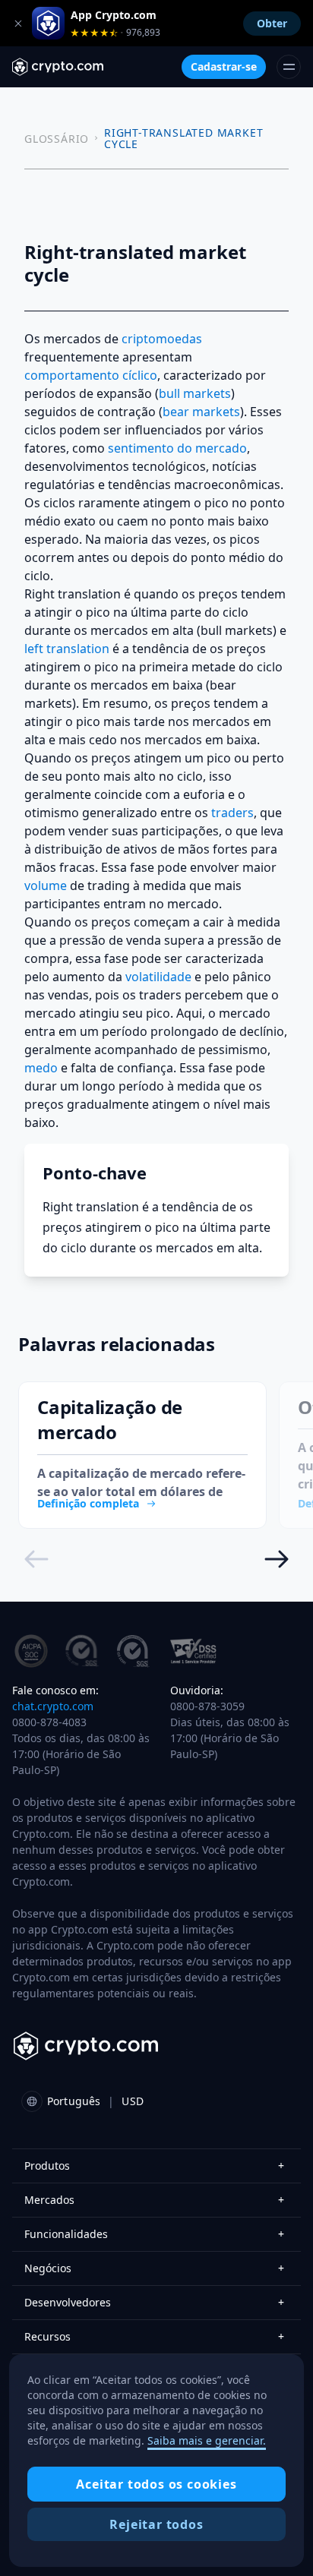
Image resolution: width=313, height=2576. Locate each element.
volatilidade (158, 977)
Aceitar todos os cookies (156, 2484)
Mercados (154, 2200)
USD (132, 2101)
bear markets (201, 412)
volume (46, 885)
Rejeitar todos (156, 2524)
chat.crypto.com (53, 1706)
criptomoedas (162, 339)
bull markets (195, 393)
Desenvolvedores (154, 2302)
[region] (156, 2461)
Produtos (154, 2166)
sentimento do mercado (177, 448)
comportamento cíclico (91, 375)
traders (232, 813)
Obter (272, 23)
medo (41, 1068)
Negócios (154, 2268)
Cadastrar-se (224, 66)
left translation (67, 649)
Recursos (154, 2336)
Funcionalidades (154, 2234)
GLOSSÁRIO (57, 139)
